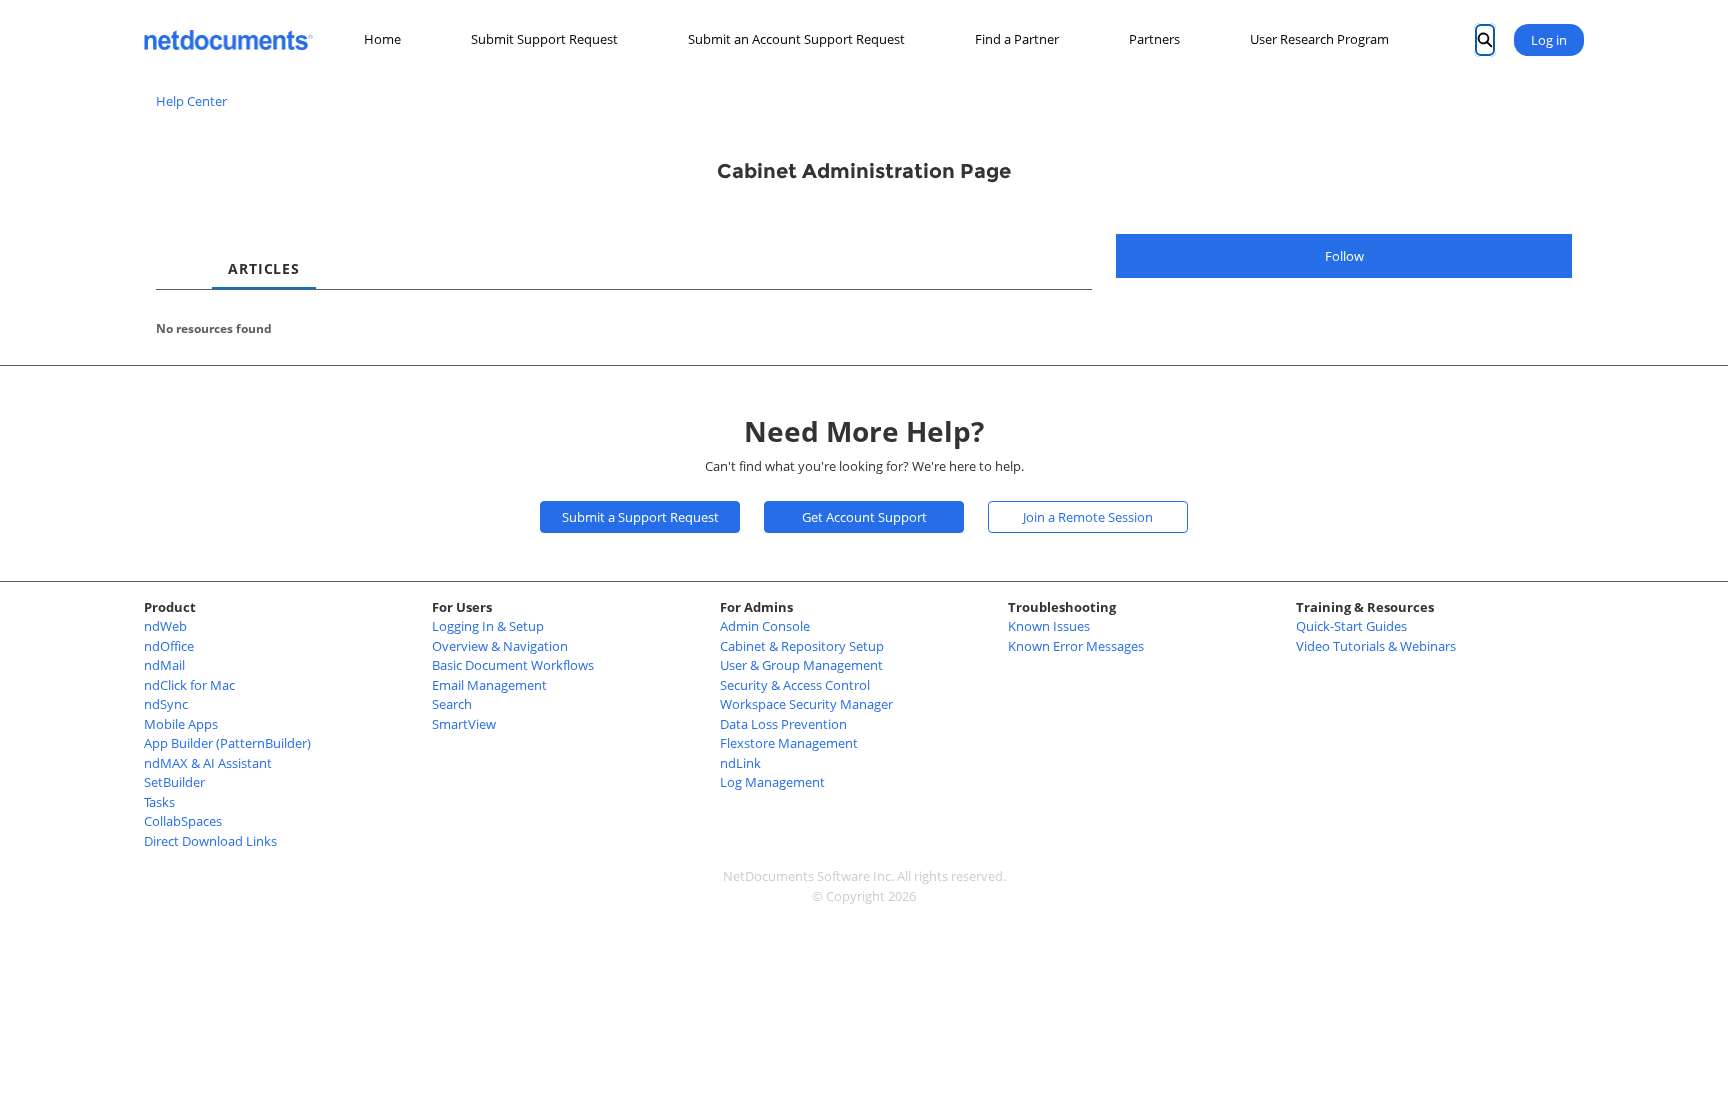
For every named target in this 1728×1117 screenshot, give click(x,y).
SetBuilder (174, 782)
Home (382, 39)
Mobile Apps (181, 724)
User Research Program (1319, 39)
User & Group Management (801, 665)
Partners (1154, 39)
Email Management (489, 685)
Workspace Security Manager (806, 704)
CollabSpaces (183, 821)
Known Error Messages (1076, 646)
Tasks (159, 802)
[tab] (172, 251)
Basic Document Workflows (513, 665)
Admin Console (765, 626)
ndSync (166, 704)
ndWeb (165, 626)
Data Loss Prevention (783, 724)
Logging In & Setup (488, 626)
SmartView (464, 724)
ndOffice (169, 646)
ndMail (164, 665)
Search (452, 704)
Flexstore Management (789, 743)
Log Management (772, 782)
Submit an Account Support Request (796, 39)
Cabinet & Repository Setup (802, 646)
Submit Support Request (544, 39)
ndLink (740, 763)
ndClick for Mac (189, 685)
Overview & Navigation (500, 646)
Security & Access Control (795, 685)
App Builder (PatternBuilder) (227, 743)
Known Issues (1049, 626)
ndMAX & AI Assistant (208, 763)
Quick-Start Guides (1351, 626)
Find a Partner (1017, 39)
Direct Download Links (210, 841)
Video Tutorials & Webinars (1376, 646)
